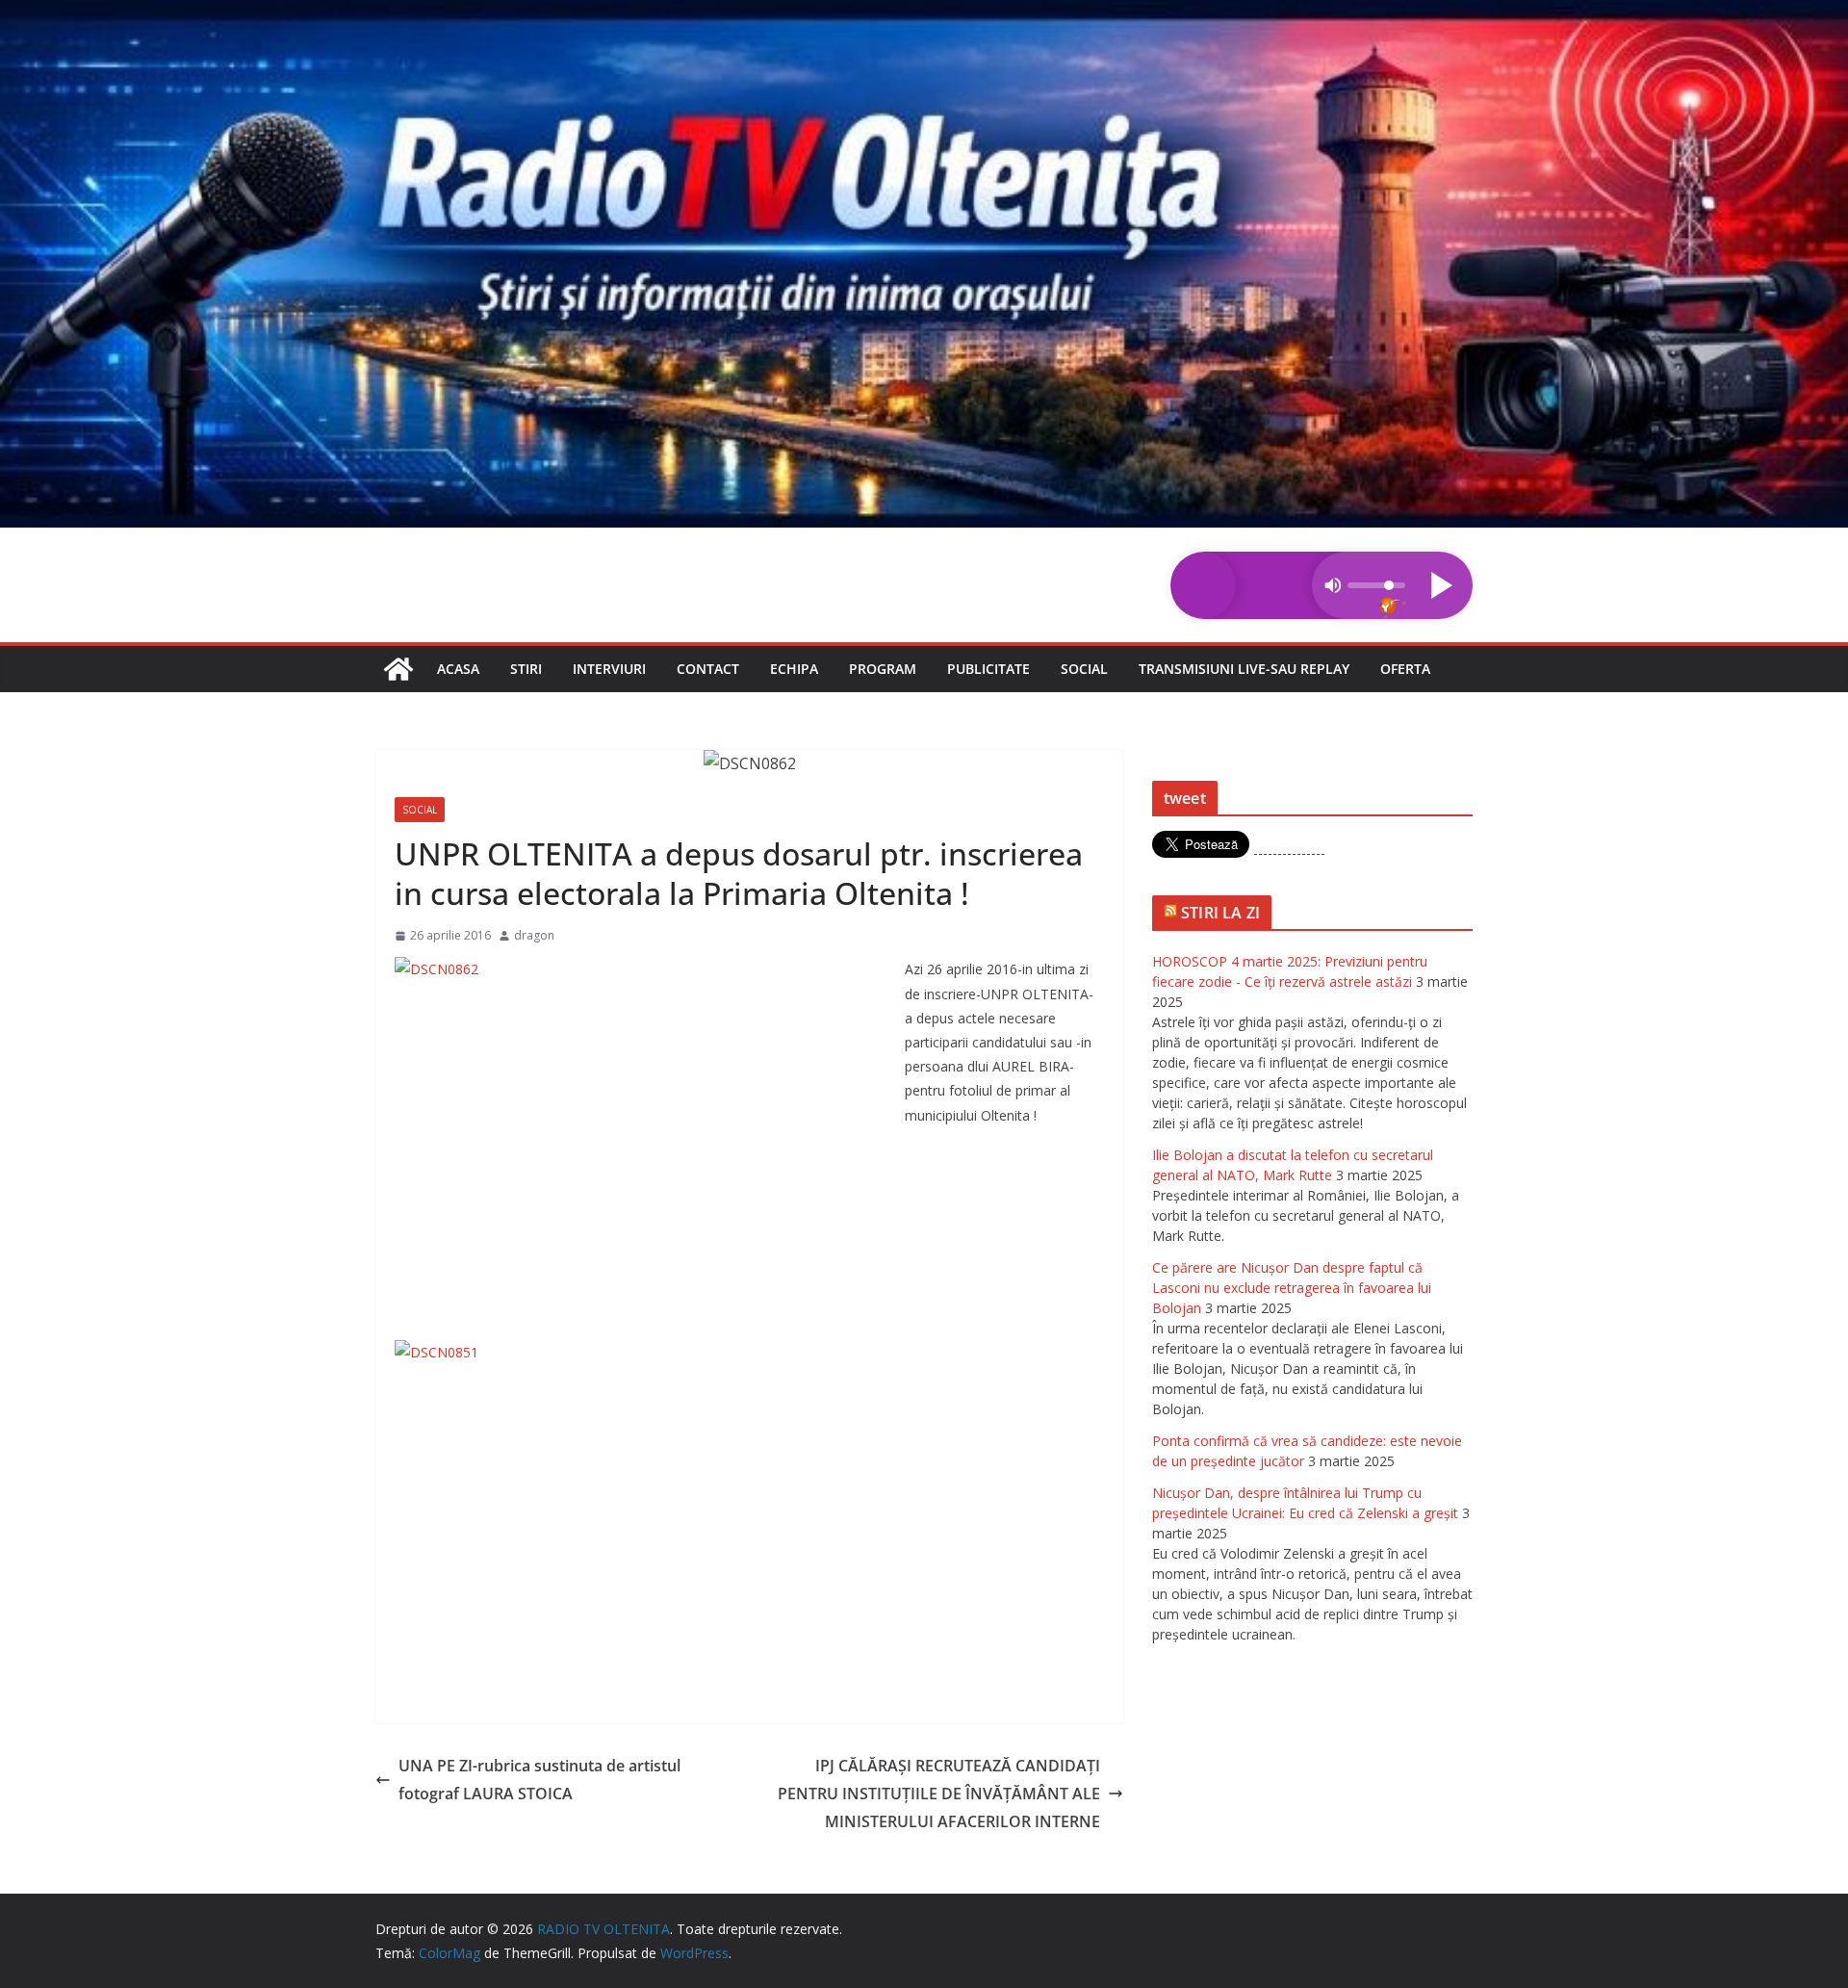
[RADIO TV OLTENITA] (924, 13)
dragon (534, 935)
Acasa (458, 669)
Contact (708, 669)
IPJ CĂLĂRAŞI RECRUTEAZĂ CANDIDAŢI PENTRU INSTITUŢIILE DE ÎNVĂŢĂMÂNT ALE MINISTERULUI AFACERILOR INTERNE (939, 1794)
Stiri (526, 669)
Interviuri (609, 669)
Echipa (794, 669)
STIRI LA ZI (1220, 913)
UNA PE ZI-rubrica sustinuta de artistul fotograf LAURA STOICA (539, 1780)
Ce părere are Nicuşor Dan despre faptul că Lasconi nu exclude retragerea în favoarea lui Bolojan (1292, 1288)
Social (1084, 669)
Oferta (1405, 669)
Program (883, 669)
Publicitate (988, 669)
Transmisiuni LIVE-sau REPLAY (1244, 669)
